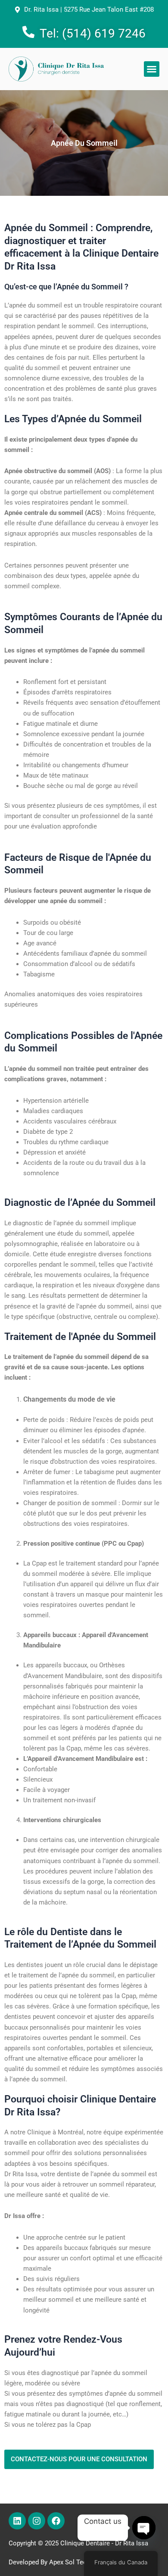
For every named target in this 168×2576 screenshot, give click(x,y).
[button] (152, 69)
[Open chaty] (144, 2528)
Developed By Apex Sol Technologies (62, 2562)
